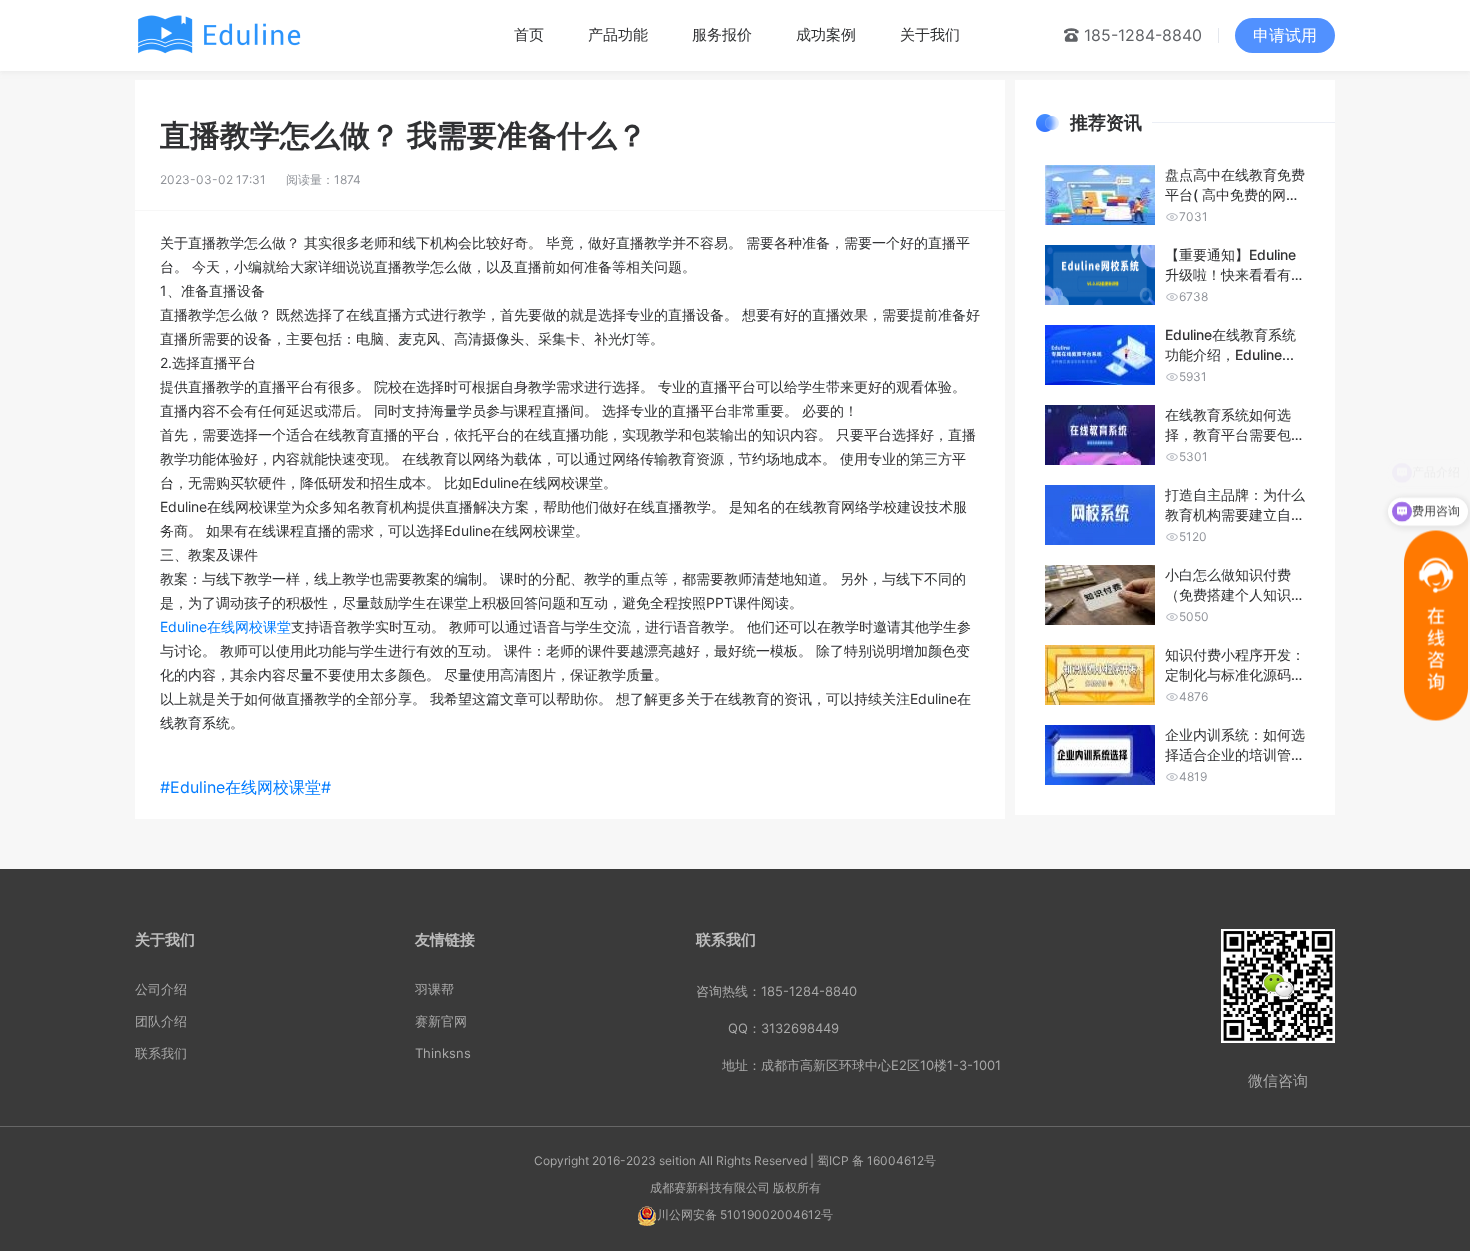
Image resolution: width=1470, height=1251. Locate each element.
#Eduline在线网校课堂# (250, 787)
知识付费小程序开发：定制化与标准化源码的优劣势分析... (1235, 665)
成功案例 (826, 34)
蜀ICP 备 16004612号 (876, 1160)
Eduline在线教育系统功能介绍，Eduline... (1230, 344)
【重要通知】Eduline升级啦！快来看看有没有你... (1235, 265)
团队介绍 (161, 1021)
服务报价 (722, 34)
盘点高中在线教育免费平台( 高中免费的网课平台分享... (1235, 185)
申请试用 (1285, 35)
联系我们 (161, 1053)
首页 (529, 34)
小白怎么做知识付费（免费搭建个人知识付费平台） (1235, 585)
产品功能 (618, 34)
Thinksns (443, 1053)
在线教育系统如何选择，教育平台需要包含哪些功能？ (1235, 425)
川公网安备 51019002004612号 (745, 1214)
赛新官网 (441, 1021)
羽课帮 (434, 989)
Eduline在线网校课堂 (225, 626)
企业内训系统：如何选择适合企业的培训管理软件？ (1235, 745)
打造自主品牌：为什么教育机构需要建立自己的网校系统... (1235, 505)
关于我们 (930, 34)
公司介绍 (161, 989)
